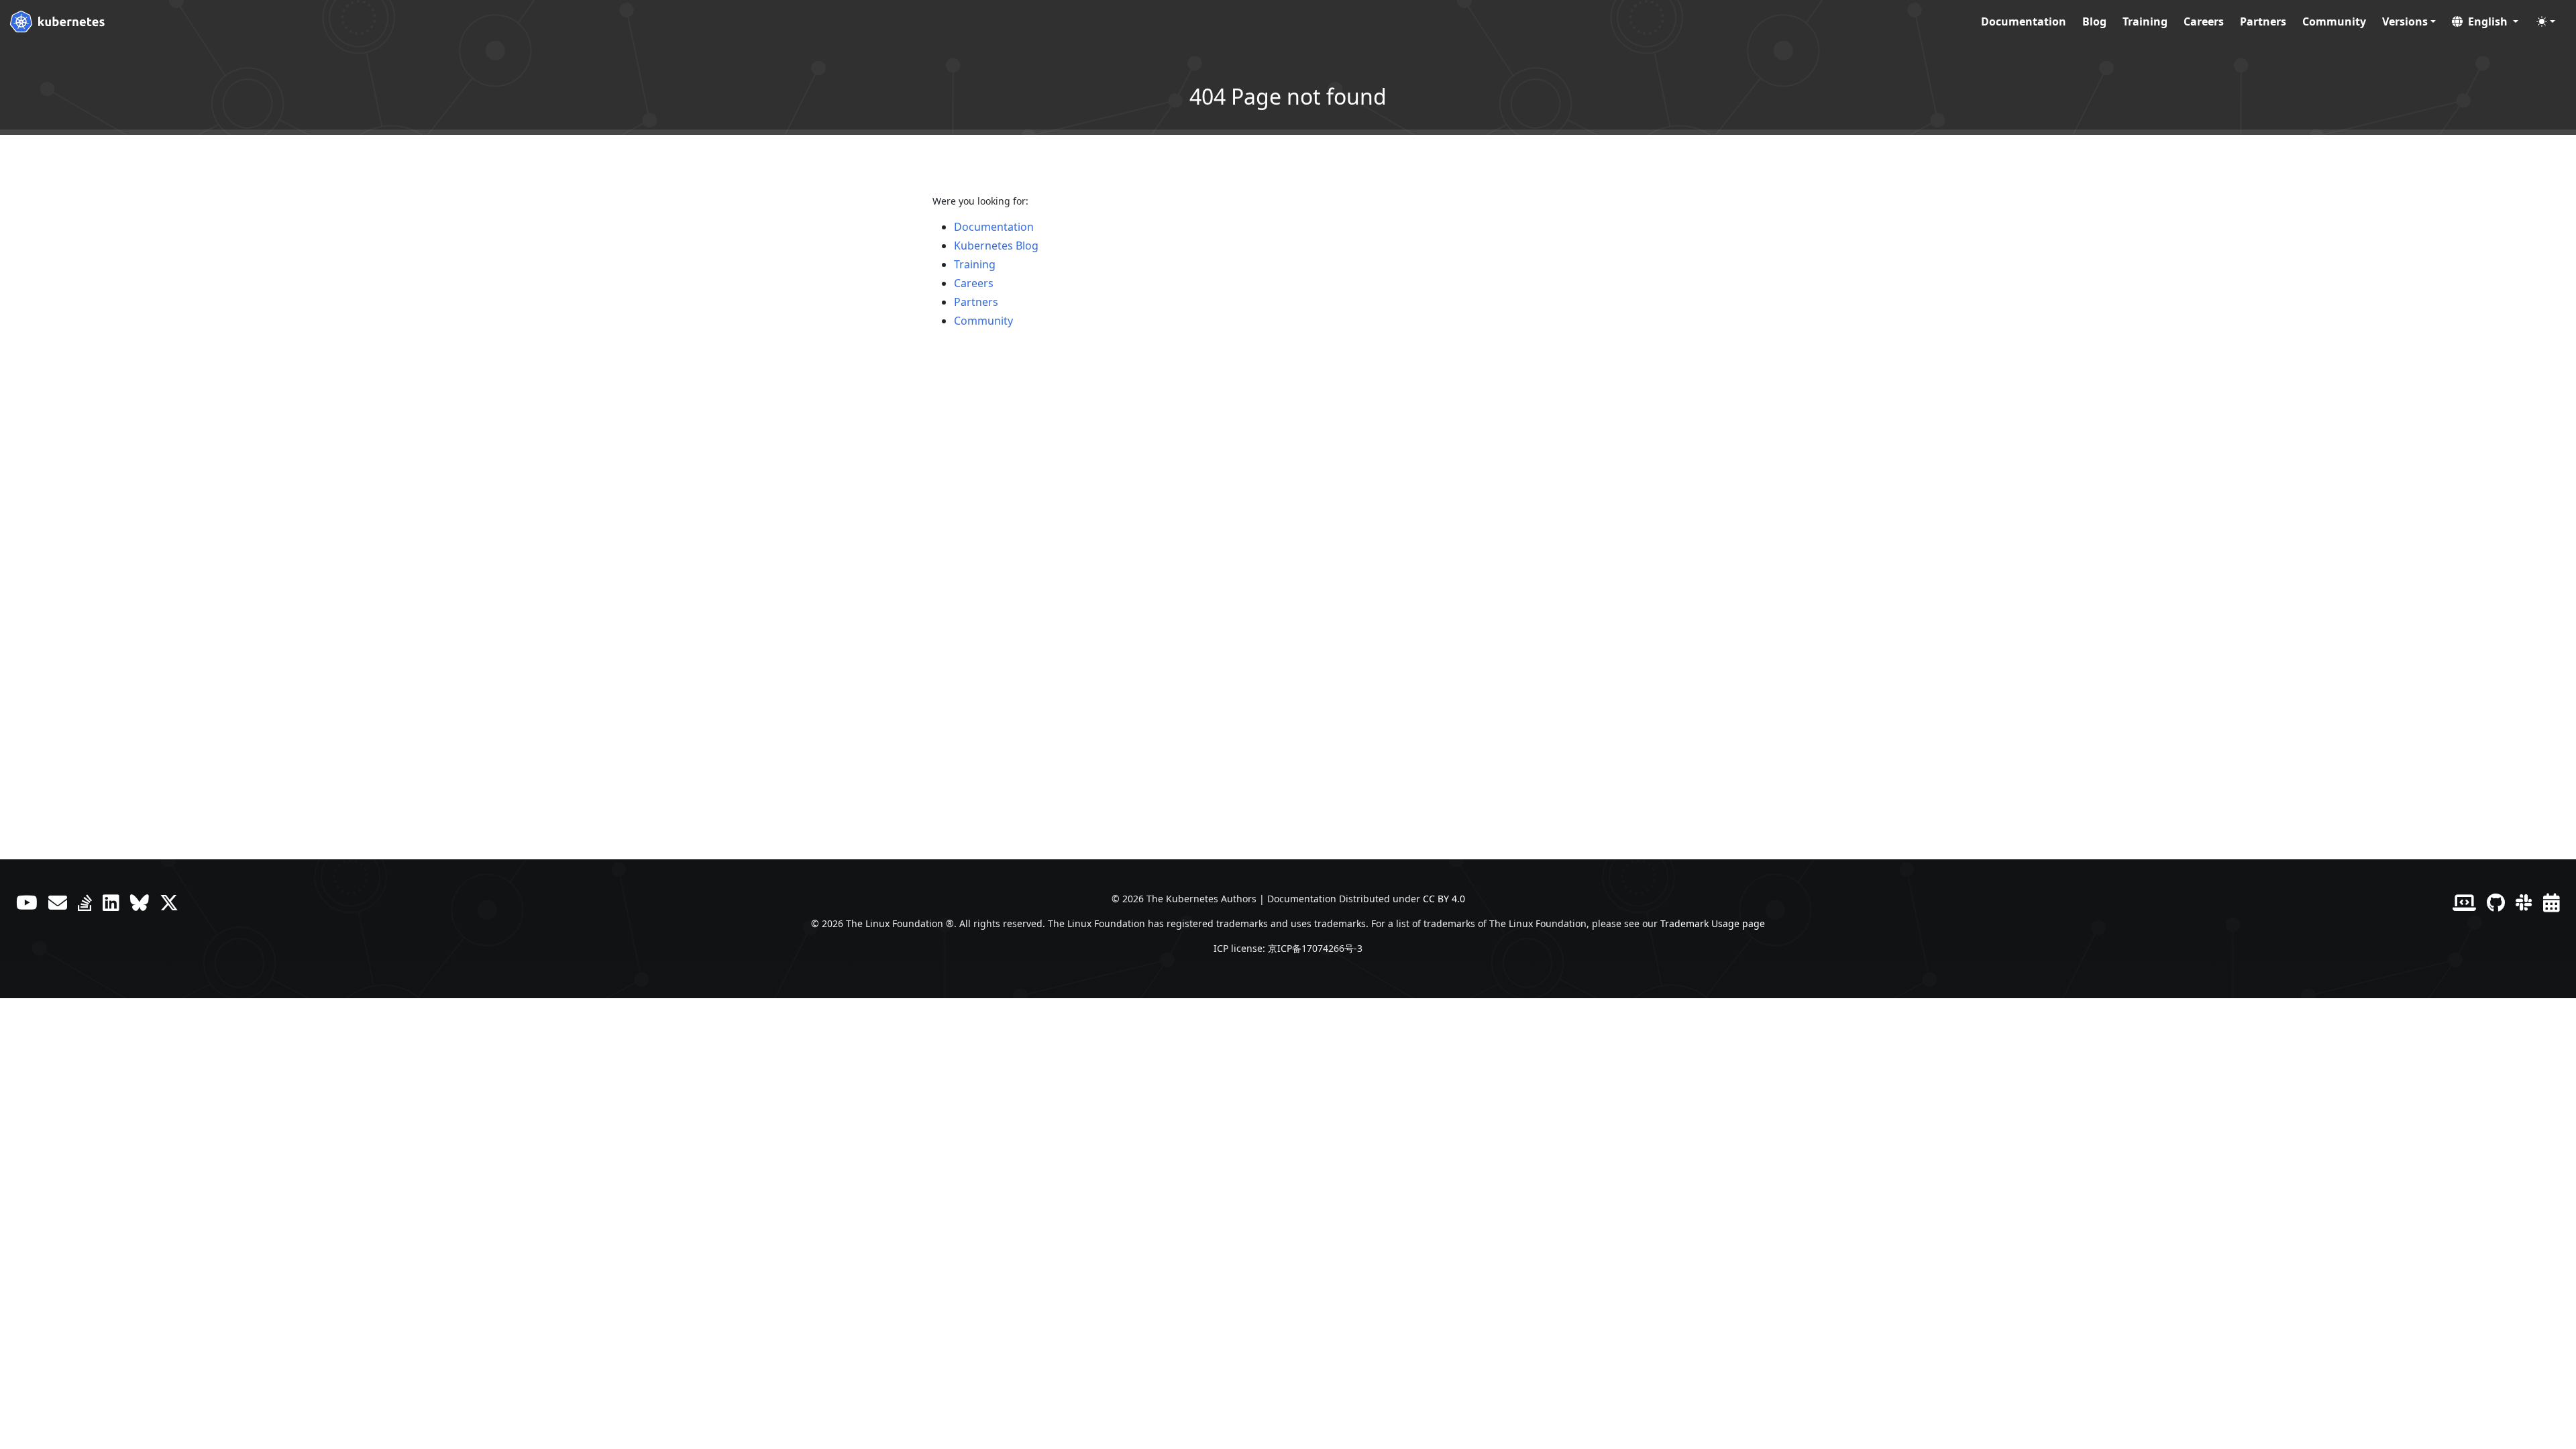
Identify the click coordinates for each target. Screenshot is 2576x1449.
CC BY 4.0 (1444, 899)
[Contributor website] (2464, 902)
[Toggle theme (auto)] (2546, 21)
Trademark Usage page (1713, 923)
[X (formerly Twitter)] (169, 902)
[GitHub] (2496, 902)
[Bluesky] (140, 902)
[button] (2485, 21)
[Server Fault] (85, 902)
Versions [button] (2405, 21)
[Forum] (58, 902)
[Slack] (2524, 902)
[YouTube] (27, 902)
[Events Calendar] (2552, 902)
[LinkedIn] (111, 902)
